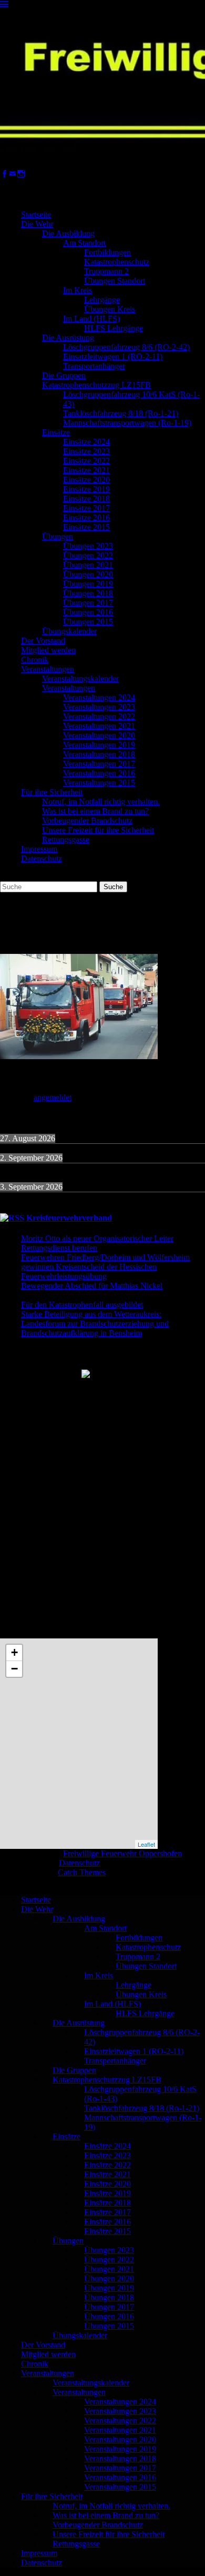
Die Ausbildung (68, 233)
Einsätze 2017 (86, 508)
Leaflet (146, 1844)
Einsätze (56, 432)
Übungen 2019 (88, 584)
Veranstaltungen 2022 (99, 716)
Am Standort (84, 243)
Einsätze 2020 (86, 480)
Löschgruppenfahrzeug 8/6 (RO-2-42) (126, 347)
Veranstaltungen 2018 (99, 754)
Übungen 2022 (88, 555)
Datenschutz (42, 858)
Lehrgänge (102, 300)
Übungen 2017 (88, 603)
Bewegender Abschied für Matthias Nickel (92, 1286)
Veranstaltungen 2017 (99, 764)
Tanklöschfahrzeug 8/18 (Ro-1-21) (121, 413)
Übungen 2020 (88, 574)
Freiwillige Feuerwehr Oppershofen (122, 1853)
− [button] (14, 1669)
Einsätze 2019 (86, 489)
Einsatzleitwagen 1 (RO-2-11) (113, 356)
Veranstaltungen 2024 (99, 697)
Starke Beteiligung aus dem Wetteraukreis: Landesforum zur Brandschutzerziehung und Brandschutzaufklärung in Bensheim (95, 1324)
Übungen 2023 (88, 546)
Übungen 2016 (88, 612)
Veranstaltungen (48, 669)
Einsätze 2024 (86, 442)
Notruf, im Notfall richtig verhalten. (101, 802)
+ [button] (14, 1652)
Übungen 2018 (88, 593)
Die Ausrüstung (68, 338)
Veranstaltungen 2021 (99, 726)
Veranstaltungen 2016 (99, 773)
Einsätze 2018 (86, 499)
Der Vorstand (43, 641)
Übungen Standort (115, 281)
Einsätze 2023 (86, 451)
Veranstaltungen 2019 (99, 745)
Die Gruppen (64, 375)
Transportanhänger (94, 366)
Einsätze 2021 (86, 470)
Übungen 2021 (88, 565)
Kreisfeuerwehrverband (69, 1218)
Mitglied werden (48, 650)
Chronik (35, 660)
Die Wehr (37, 224)
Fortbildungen (107, 252)
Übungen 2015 (88, 622)
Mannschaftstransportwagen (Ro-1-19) (127, 423)
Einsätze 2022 (86, 461)
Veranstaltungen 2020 (99, 735)
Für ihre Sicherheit (52, 792)
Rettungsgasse (66, 839)
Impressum (39, 849)
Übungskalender (69, 631)
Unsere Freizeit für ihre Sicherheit (98, 830)
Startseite (36, 214)
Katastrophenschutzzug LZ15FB (96, 385)
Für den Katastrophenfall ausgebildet (82, 1305)
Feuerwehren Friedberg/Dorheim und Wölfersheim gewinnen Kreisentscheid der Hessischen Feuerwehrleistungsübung (105, 1267)
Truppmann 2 (106, 271)
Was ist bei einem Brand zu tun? (95, 811)
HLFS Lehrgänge (114, 328)
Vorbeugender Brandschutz (87, 821)
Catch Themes (82, 1872)
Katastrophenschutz (117, 262)
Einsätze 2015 (86, 527)
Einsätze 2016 (86, 517)
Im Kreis (78, 290)
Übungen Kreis (110, 309)
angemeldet (53, 1097)
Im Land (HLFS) (91, 319)
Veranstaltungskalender (80, 678)
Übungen (58, 536)
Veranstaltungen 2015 (99, 783)
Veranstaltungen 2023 (99, 707)
